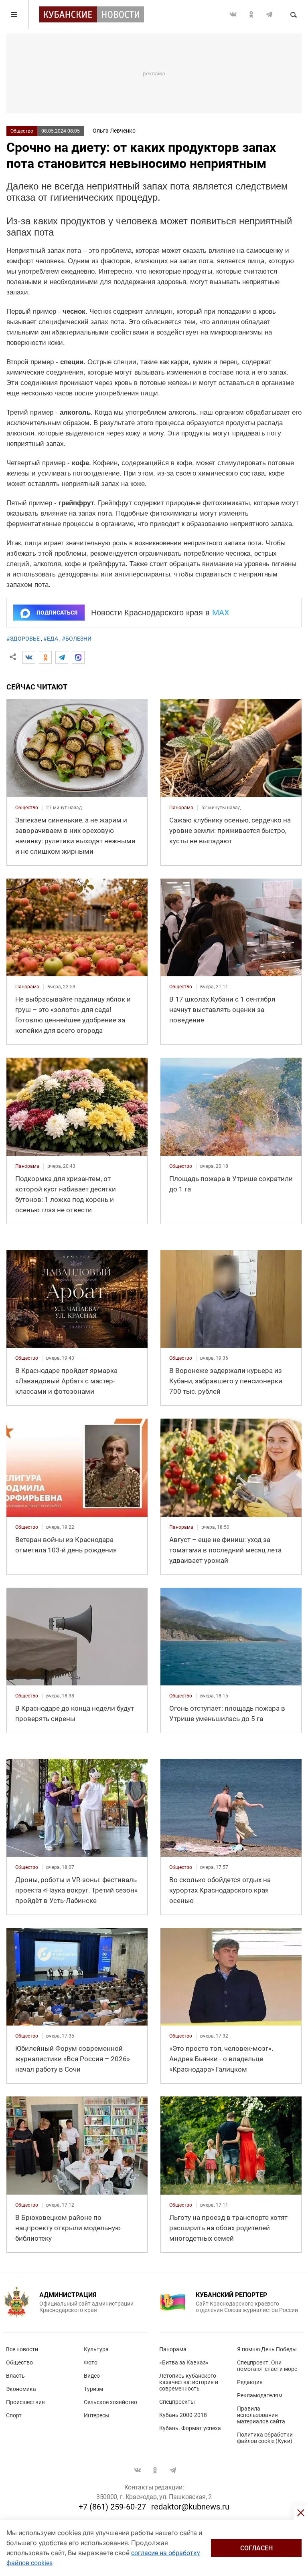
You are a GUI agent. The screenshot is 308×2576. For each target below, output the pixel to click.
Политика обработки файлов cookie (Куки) (265, 2438)
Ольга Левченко (114, 131)
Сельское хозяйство (110, 2402)
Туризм (93, 2389)
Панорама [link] (181, 808)
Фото (91, 2362)
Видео (92, 2376)
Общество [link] (27, 808)
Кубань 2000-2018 (183, 2415)
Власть (15, 2376)
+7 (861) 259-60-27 (112, 2507)
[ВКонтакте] (29, 657)
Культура (96, 2349)
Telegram (269, 14)
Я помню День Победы (267, 2349)
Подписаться (57, 613)
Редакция (250, 2382)
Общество (22, 131)
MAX (221, 613)
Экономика (21, 2389)
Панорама (173, 2349)
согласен (256, 2548)
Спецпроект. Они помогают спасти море (267, 2366)
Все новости (22, 2349)
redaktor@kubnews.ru (190, 2507)
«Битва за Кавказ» (184, 2362)
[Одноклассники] (45, 657)
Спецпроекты (177, 2402)
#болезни (77, 639)
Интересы (97, 2415)
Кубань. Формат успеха (190, 2428)
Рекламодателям (260, 2395)
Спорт (14, 2415)
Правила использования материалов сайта (261, 2415)
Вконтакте (233, 14)
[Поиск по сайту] (293, 14)
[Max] (78, 657)
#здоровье (23, 639)
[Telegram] (62, 657)
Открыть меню (14, 14)
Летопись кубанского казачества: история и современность (189, 2382)
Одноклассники (251, 14)
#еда (51, 639)
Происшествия (25, 2402)
